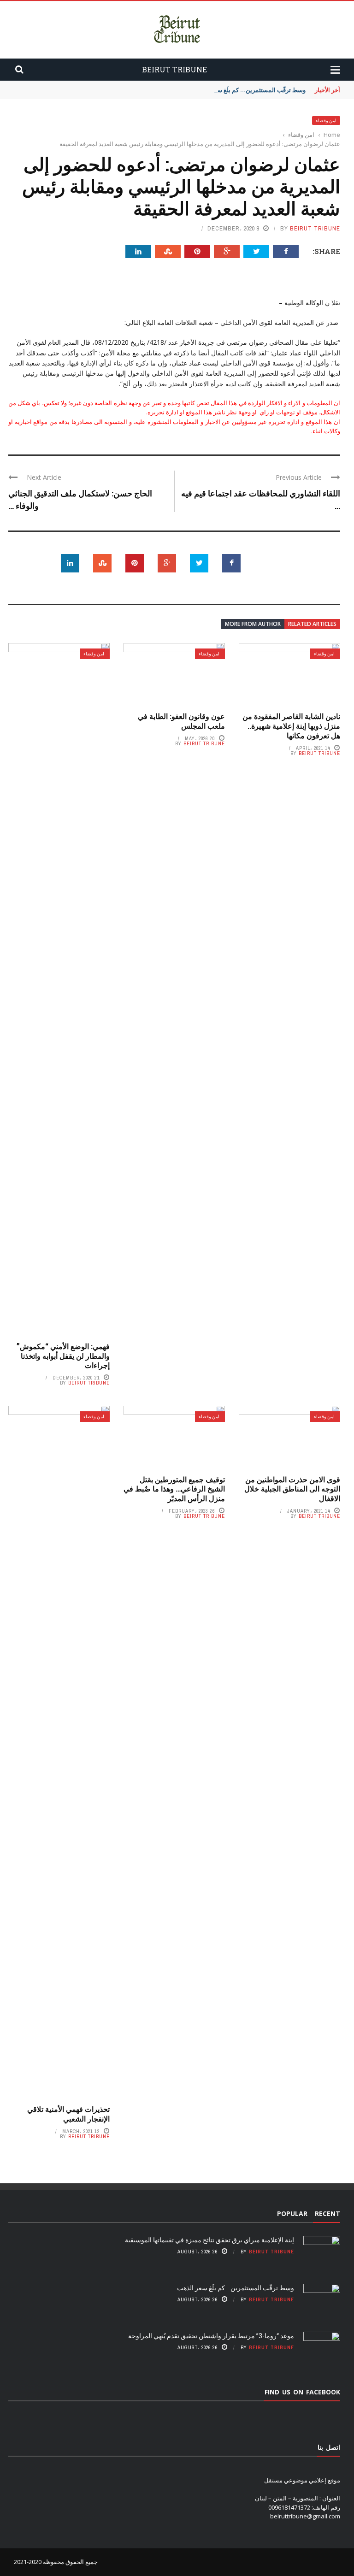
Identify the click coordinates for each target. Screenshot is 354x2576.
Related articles (312, 624)
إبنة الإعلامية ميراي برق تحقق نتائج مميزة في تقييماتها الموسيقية (209, 2240)
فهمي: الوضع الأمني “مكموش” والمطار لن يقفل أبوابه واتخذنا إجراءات (63, 1356)
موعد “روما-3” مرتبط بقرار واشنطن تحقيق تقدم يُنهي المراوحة (211, 2336)
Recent (327, 2213)
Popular (292, 2213)
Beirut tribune (315, 228)
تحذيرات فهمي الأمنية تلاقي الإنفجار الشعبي (68, 2114)
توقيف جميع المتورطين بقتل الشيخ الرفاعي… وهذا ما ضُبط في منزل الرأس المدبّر (174, 1489)
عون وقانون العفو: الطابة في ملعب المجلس (181, 721)
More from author (253, 624)
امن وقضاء (326, 121)
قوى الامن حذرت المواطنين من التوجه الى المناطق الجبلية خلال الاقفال (292, 1489)
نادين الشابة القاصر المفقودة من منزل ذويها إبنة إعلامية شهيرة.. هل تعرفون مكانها (291, 726)
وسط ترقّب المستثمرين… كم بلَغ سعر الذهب (250, 90)
